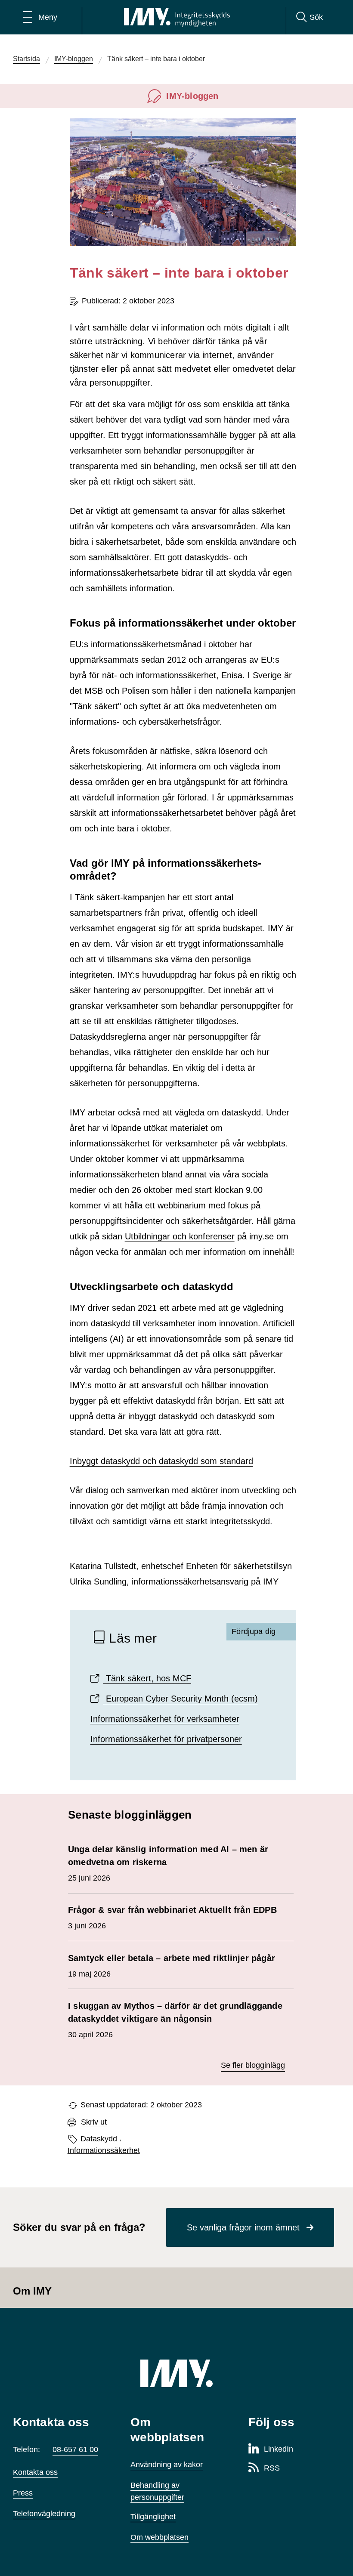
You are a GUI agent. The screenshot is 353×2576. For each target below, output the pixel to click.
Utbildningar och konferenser (180, 1236)
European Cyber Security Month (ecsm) (181, 1699)
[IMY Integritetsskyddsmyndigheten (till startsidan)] (177, 17)
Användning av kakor (167, 2465)
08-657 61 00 (75, 2449)
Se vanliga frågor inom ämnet (243, 2227)
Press (23, 2493)
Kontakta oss (35, 2472)
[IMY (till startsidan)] (176, 2373)
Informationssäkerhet (104, 2150)
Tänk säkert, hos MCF (147, 1678)
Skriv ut (94, 2122)
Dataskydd (99, 2139)
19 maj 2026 (172, 1966)
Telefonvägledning (44, 2514)
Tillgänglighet (153, 2517)
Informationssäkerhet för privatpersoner (166, 1739)
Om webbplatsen (159, 2537)
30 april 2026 (175, 2020)
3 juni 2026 (172, 1918)
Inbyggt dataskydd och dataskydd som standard (161, 1461)
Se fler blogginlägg (253, 2065)
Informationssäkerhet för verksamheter (165, 1719)
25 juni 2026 (168, 1863)
